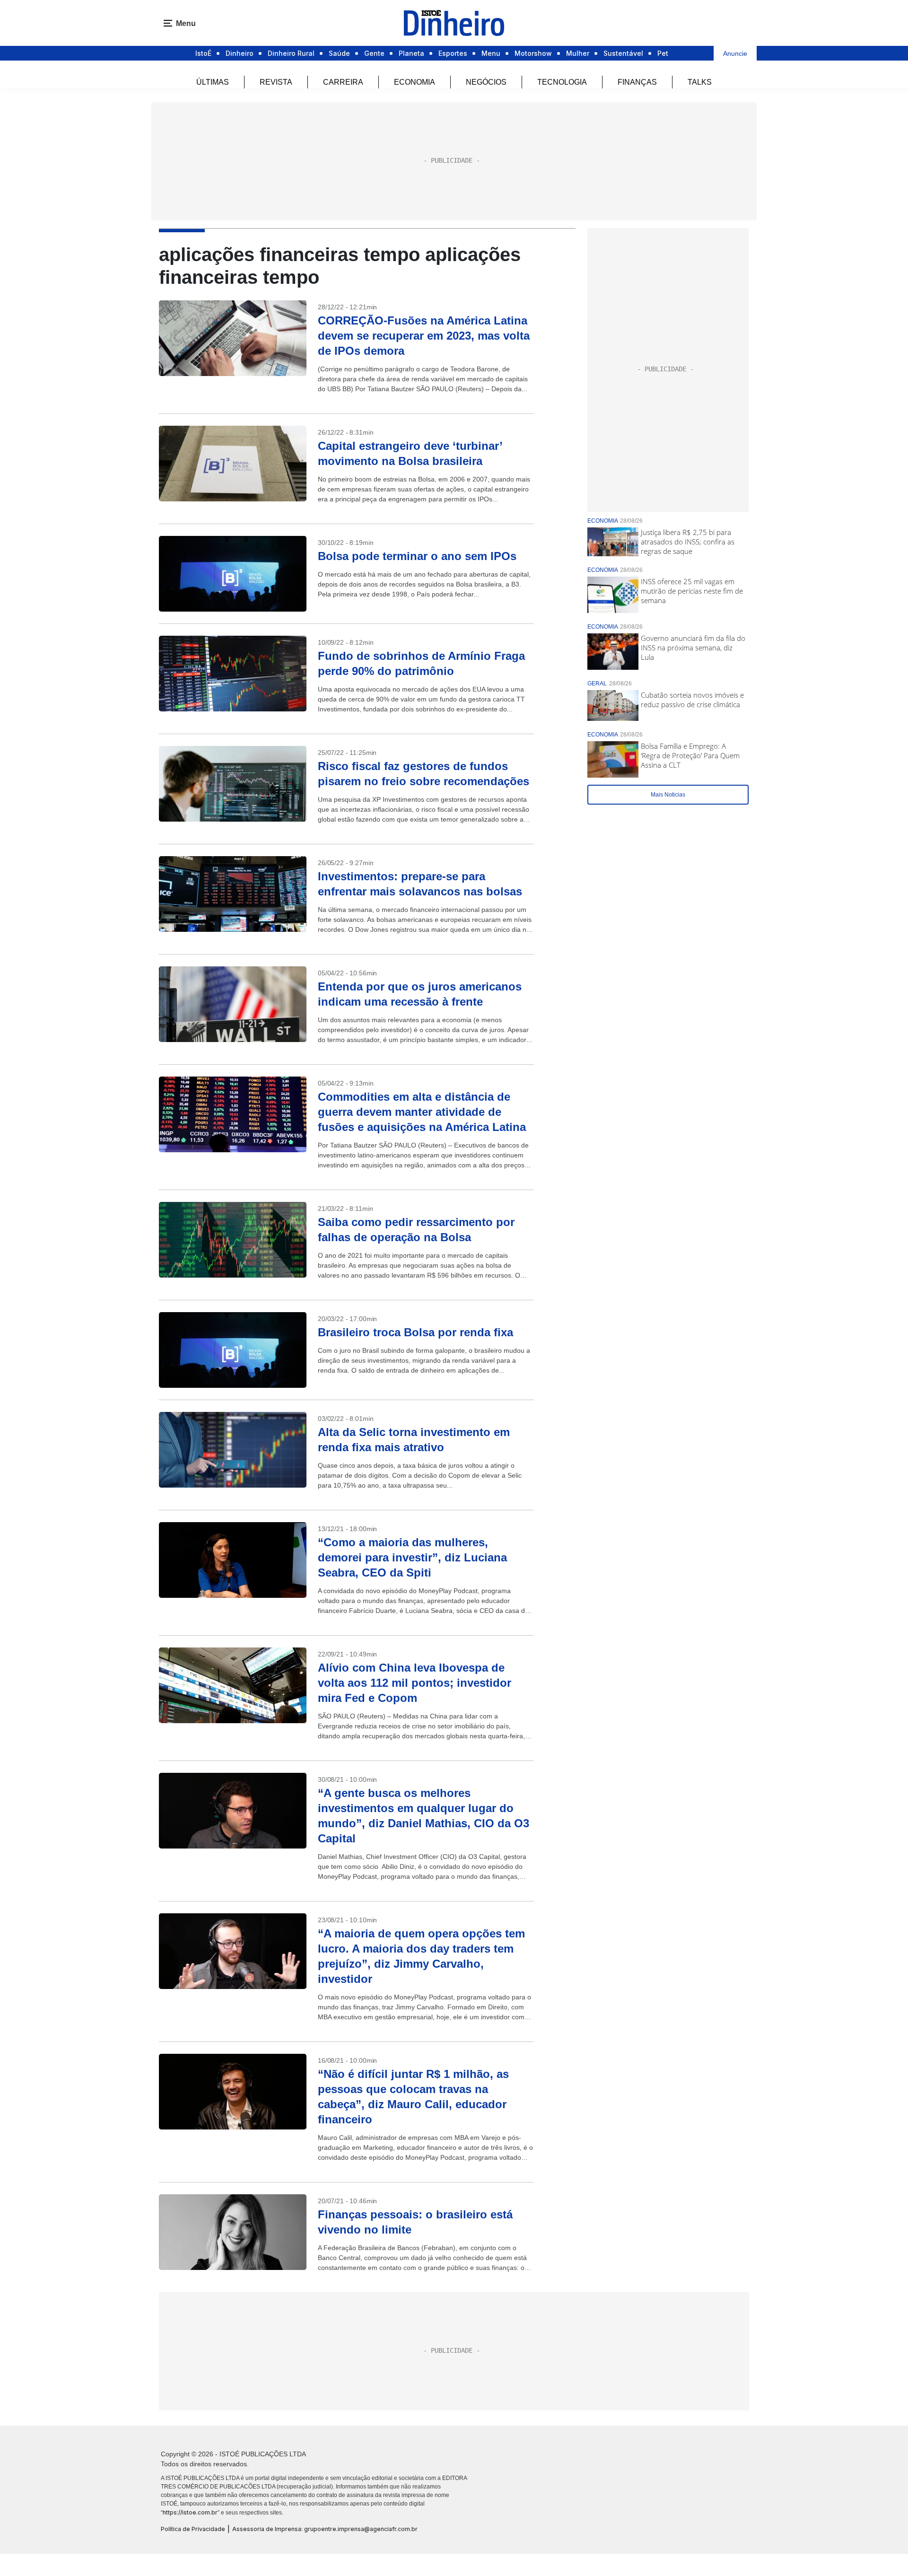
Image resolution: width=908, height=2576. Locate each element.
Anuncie (735, 53)
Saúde (339, 53)
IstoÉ (203, 53)
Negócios (486, 82)
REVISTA (276, 82)
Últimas (213, 82)
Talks (700, 82)
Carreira (343, 82)
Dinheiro (240, 53)
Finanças (637, 82)
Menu (491, 53)
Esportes (453, 53)
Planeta (411, 53)
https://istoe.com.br (190, 2512)
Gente (374, 53)
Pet (663, 53)
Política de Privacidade (193, 2529)
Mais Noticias (668, 795)
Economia (415, 82)
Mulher (578, 53)
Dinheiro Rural (291, 53)
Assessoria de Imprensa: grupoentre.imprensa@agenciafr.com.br (325, 2529)
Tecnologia (562, 82)
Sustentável (623, 53)
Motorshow (533, 53)
